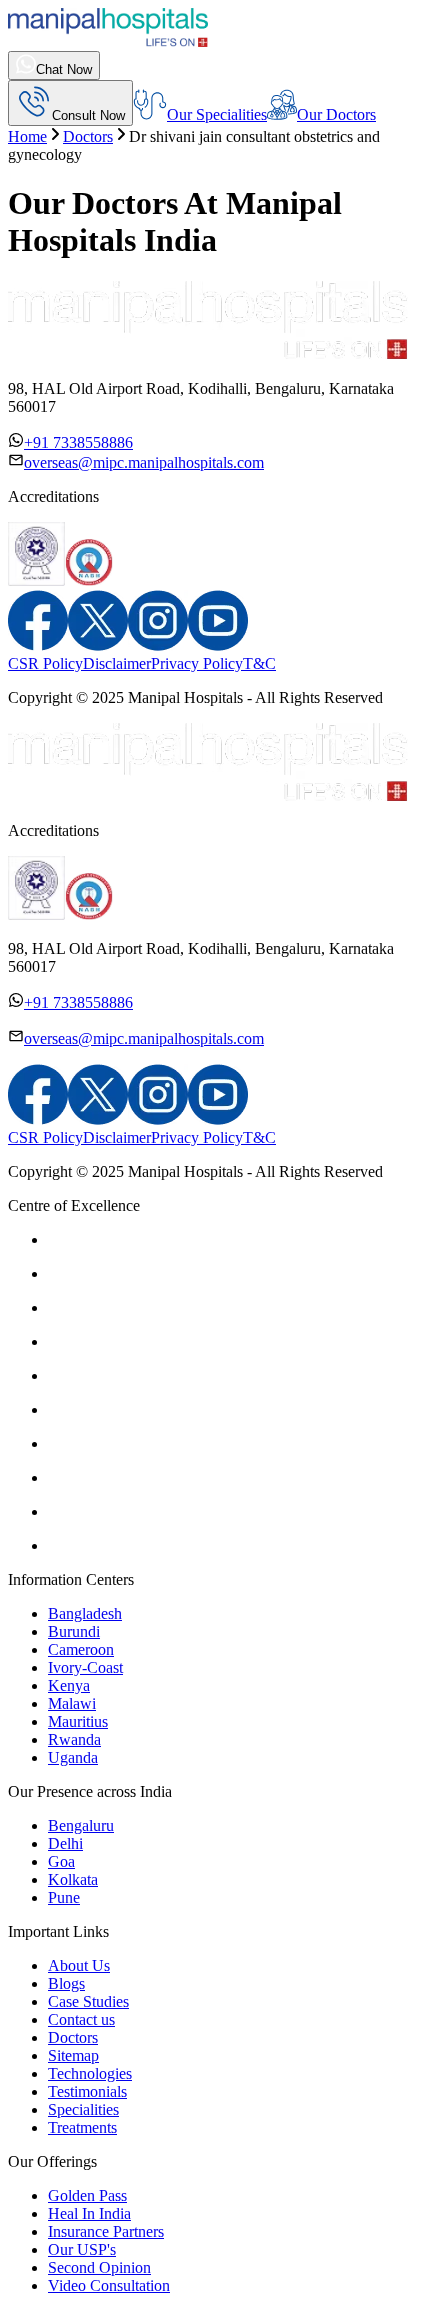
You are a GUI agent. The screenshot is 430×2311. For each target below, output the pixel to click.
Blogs (66, 1983)
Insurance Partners (106, 2231)
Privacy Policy (197, 663)
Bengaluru (81, 1825)
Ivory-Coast (85, 1667)
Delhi (65, 1843)
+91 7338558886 (78, 442)
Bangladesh (85, 1613)
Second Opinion (99, 2267)
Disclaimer (117, 663)
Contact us (81, 2019)
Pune (64, 1897)
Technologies (90, 2073)
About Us (79, 1965)
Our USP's (82, 2249)
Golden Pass (87, 2195)
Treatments (82, 2127)
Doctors (88, 136)
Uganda (73, 1757)
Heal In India (89, 2213)
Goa (61, 1861)
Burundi (74, 1631)
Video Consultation (109, 2285)
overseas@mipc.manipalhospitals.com (144, 462)
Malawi (72, 1703)
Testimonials (87, 2091)
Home (27, 136)
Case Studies (88, 2001)
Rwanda (74, 1739)
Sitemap (73, 2055)
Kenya (69, 1685)
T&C (259, 663)
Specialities (83, 2109)
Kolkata (73, 1879)
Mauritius (78, 1721)
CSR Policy (45, 663)
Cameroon (81, 1649)
